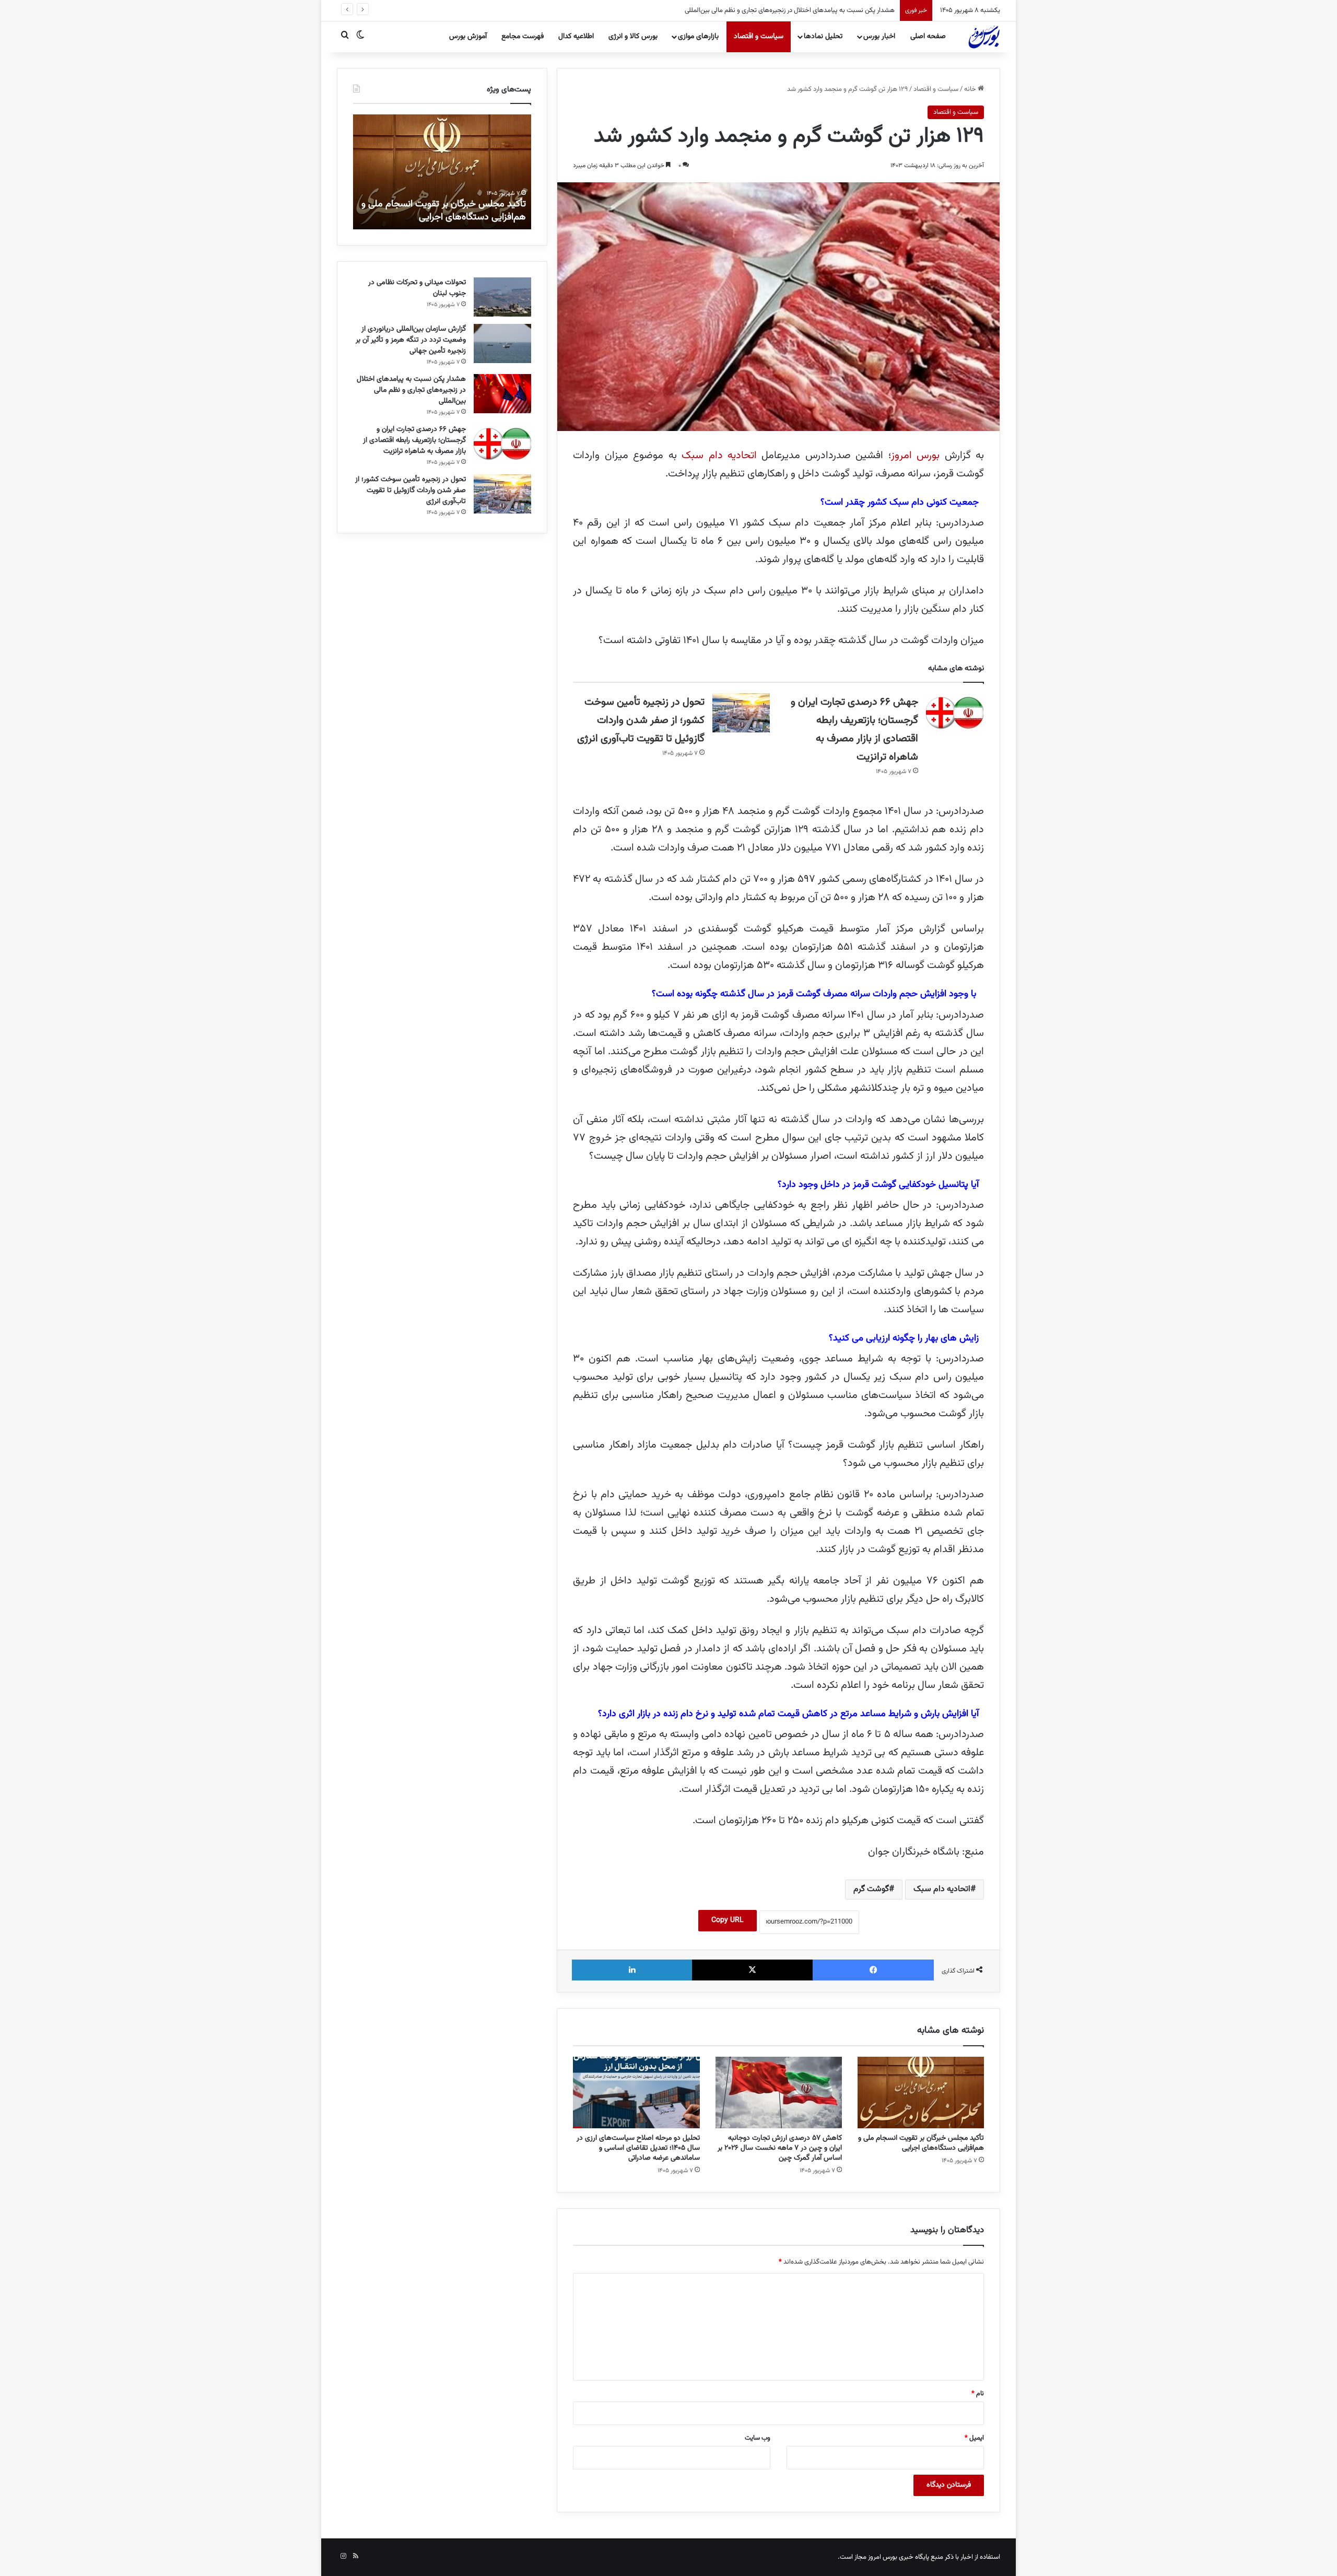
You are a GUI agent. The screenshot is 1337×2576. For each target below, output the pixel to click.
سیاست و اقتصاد (759, 37)
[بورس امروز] (984, 37)
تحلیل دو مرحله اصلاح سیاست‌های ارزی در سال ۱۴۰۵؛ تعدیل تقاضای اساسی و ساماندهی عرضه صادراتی (638, 2148)
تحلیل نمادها (823, 37)
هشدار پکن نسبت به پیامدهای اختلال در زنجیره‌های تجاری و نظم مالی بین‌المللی (411, 390)
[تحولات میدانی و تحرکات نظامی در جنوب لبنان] (502, 297)
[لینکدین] (632, 1970)
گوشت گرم (871, 1889)
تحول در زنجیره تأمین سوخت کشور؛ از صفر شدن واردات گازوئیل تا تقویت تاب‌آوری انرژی (641, 720)
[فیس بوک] (873, 1970)
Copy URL (728, 1920)
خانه (971, 89)
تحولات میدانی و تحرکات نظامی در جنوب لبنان (417, 288)
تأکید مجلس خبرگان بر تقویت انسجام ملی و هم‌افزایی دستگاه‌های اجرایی (921, 2143)
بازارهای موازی (698, 37)
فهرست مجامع (523, 37)
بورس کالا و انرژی (633, 37)
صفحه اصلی (928, 37)
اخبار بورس (879, 37)
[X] (753, 1970)
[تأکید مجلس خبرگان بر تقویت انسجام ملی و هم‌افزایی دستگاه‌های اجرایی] (921, 2093)
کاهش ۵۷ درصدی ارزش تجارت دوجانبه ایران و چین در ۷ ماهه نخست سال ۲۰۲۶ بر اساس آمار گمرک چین (780, 2148)
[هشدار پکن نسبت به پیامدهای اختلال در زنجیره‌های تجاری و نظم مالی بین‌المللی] (502, 394)
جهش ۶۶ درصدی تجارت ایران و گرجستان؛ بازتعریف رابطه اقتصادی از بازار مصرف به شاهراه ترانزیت (768, 10)
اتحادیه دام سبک (719, 456)
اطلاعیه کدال (576, 37)
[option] (442, 172)
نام (978, 2394)
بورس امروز (918, 456)
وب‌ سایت (758, 2438)
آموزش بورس (468, 37)
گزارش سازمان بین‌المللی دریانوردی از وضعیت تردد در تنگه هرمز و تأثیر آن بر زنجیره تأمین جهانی (411, 340)
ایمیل (974, 2438)
